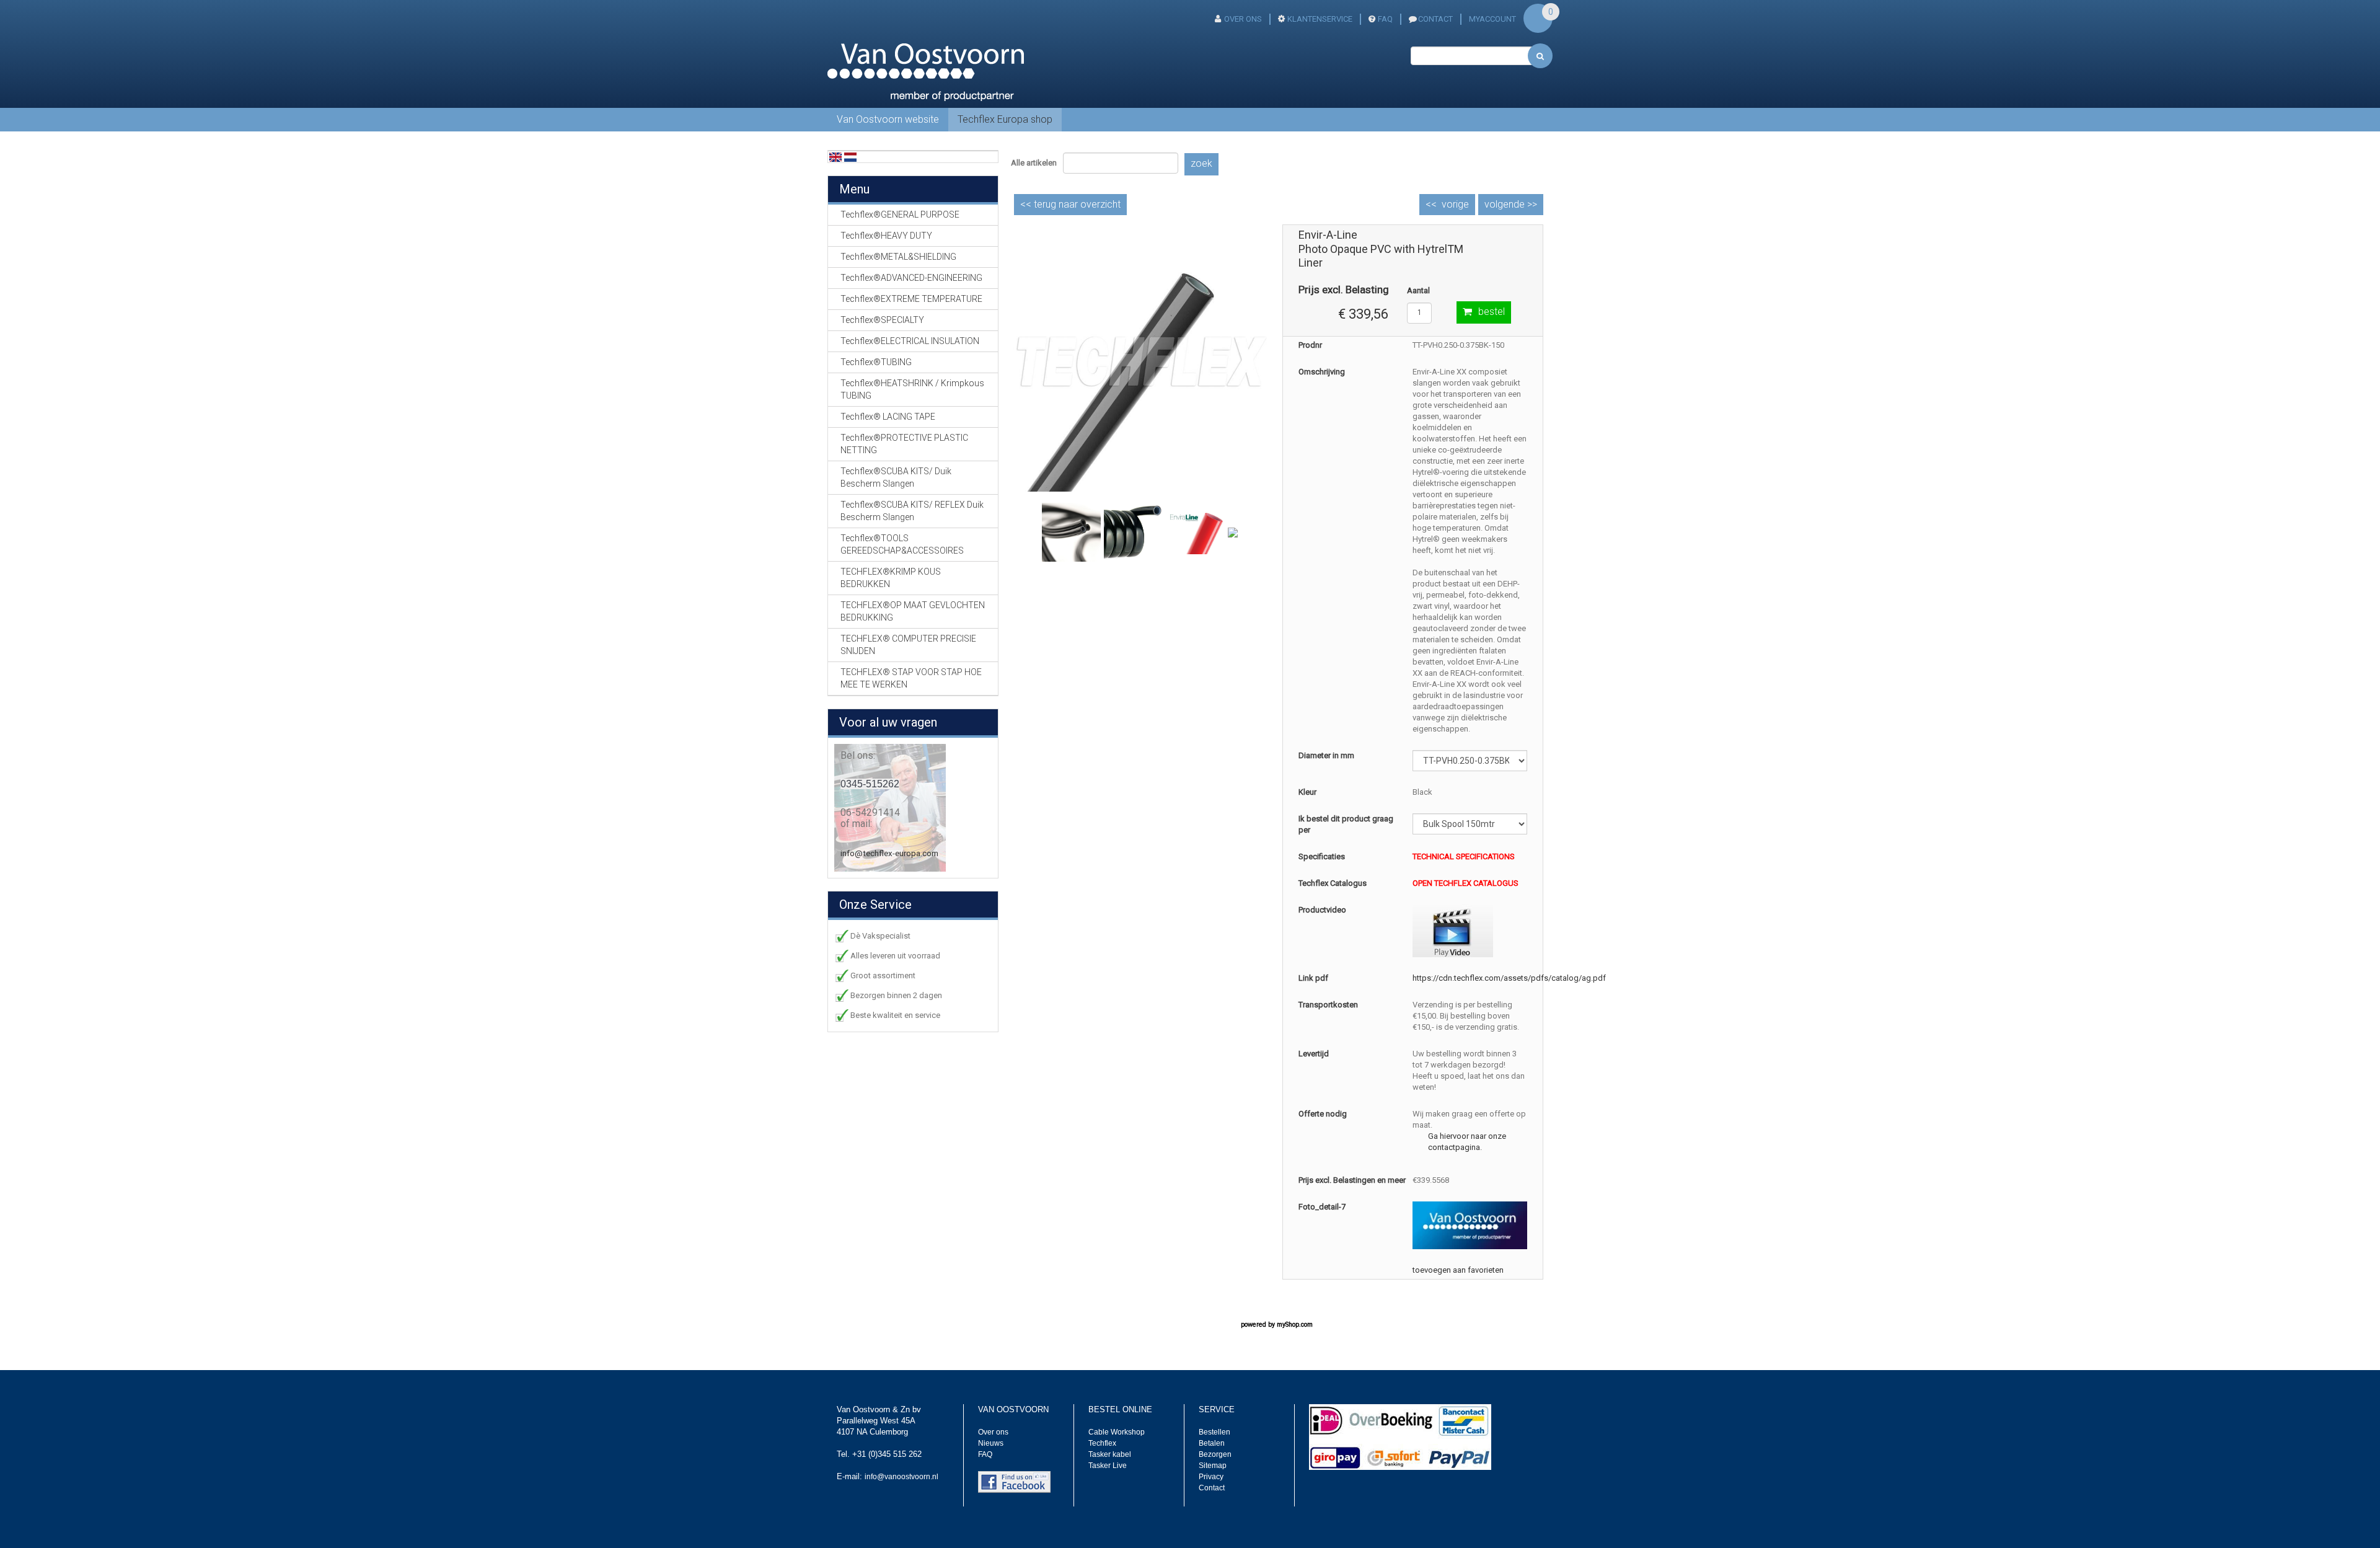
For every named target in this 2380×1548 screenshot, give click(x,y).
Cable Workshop (1117, 1432)
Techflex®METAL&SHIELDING (898, 257)
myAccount (1492, 19)
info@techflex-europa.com (889, 853)
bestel (1492, 312)
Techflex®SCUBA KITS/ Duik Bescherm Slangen (896, 477)
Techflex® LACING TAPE (888, 417)
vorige (1455, 204)
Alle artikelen (1034, 163)
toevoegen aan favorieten (1458, 1270)
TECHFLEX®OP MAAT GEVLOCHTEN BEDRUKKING (913, 611)
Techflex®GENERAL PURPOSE (900, 215)
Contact (1212, 1488)
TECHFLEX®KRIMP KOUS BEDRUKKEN (891, 578)
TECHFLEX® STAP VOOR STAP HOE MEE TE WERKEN (911, 678)
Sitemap (1213, 1466)
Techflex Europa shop (1005, 119)
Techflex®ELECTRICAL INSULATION (910, 341)
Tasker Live (1108, 1466)
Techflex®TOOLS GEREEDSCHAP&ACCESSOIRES (902, 544)
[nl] (850, 157)
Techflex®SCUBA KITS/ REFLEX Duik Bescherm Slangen (912, 511)
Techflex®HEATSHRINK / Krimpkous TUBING (912, 389)
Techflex (1102, 1443)
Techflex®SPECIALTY (882, 320)
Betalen (1212, 1443)
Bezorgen (1215, 1454)
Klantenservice (1320, 19)
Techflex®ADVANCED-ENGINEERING (911, 278)
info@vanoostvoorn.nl (901, 1477)
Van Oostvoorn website (888, 119)
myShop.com (1295, 1325)
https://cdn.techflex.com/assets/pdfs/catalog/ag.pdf (1509, 978)
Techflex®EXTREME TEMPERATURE (911, 299)
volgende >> (1511, 204)
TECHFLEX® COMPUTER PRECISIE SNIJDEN (908, 645)
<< (1070, 204)
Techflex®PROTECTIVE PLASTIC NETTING (904, 444)
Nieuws (991, 1443)
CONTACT (1435, 19)
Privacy (1211, 1477)
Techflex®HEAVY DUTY (886, 236)
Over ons (1243, 19)
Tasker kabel (1110, 1454)
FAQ (1385, 19)
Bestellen (1214, 1432)
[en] (835, 157)
